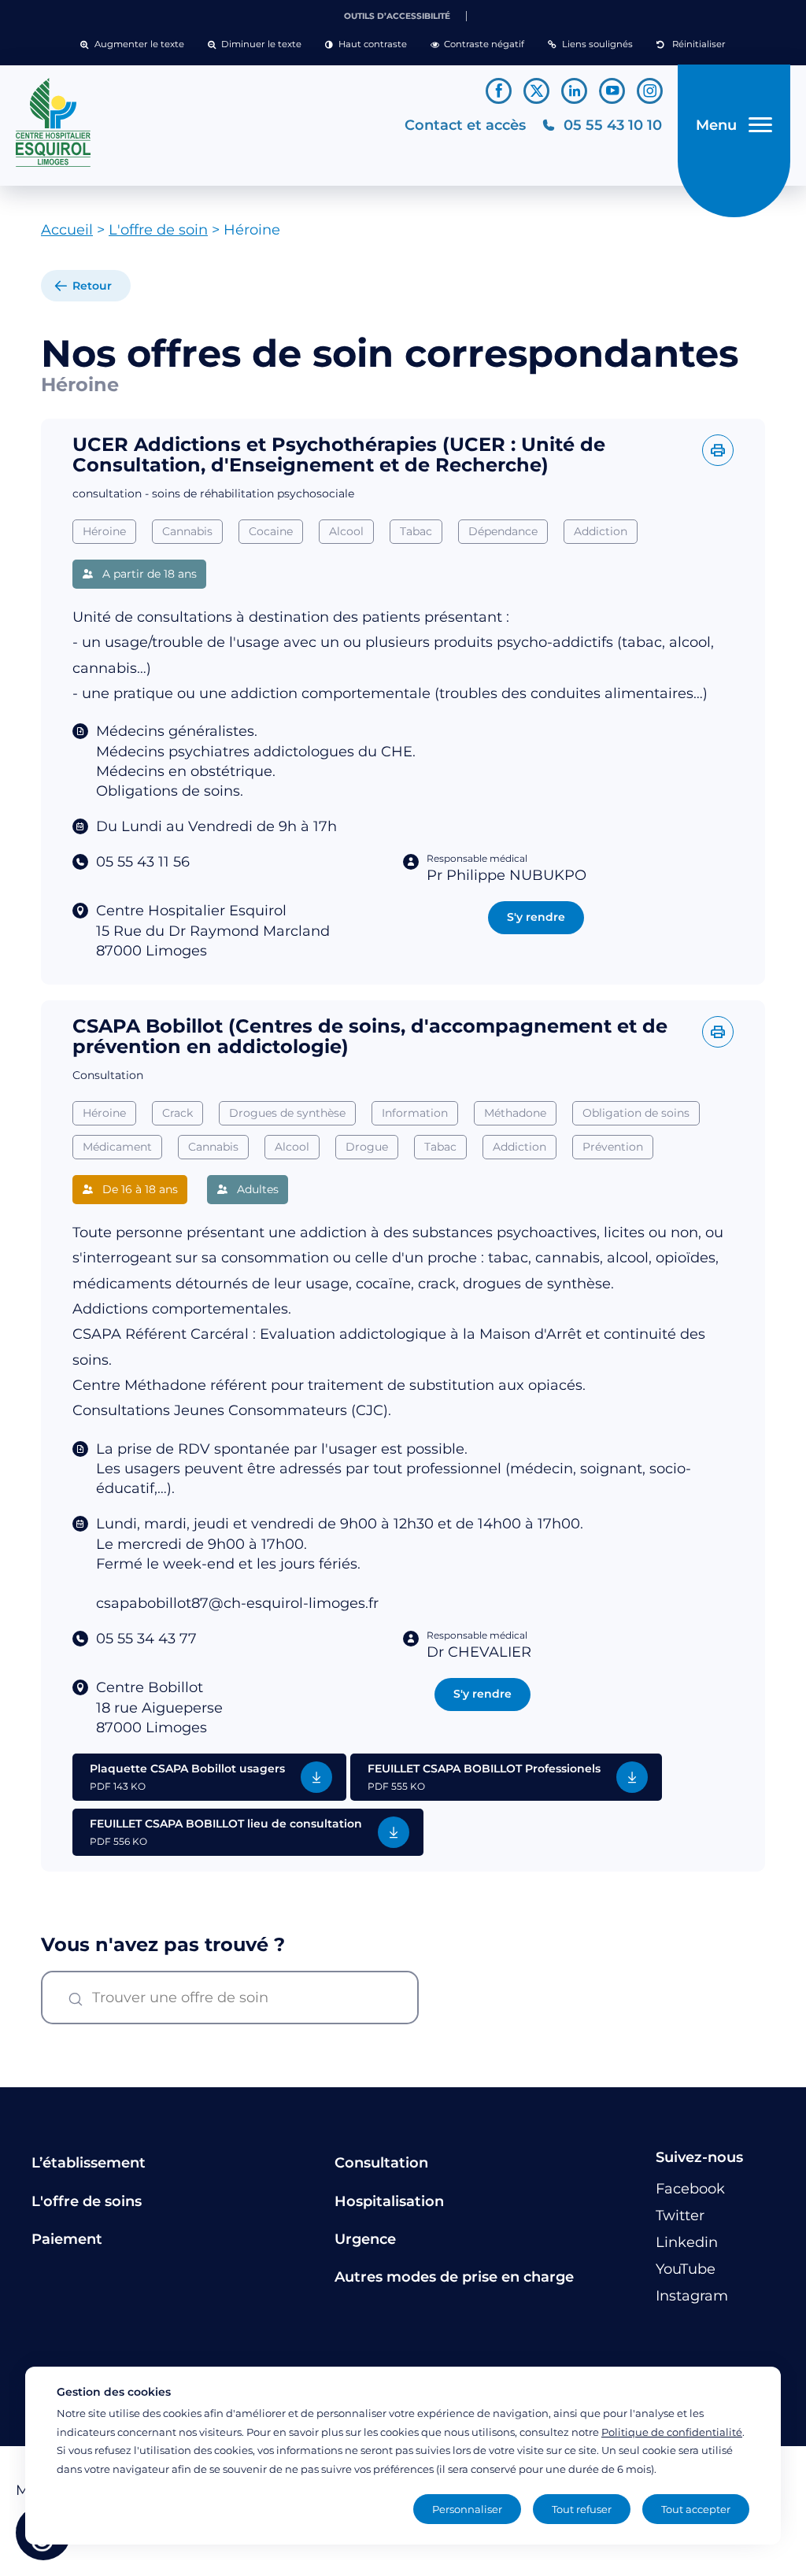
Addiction (601, 531)
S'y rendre (536, 917)
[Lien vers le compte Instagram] (650, 91)
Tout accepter (696, 2509)
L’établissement (89, 2163)
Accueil (67, 230)
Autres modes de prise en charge (454, 2277)
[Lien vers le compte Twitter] (536, 91)
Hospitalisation (389, 2201)
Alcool (346, 531)
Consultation (381, 2163)
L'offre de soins (87, 2201)
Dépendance (503, 531)
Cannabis (187, 531)
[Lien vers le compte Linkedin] (574, 91)
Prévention (613, 1147)
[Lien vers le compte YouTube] (612, 91)
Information (415, 1113)
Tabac (416, 531)
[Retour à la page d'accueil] (202, 123)
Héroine (104, 531)
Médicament (117, 1147)
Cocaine (271, 531)
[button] (132, 45)
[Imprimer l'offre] (718, 450)
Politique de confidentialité (672, 2432)
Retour (92, 286)
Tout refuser (582, 2509)
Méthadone (515, 1113)
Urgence (365, 2239)
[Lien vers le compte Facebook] (499, 91)
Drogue (367, 1147)
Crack (177, 1113)
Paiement (67, 2239)
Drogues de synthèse (287, 1113)
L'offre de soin (158, 230)
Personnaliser (467, 2509)
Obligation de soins (636, 1113)
